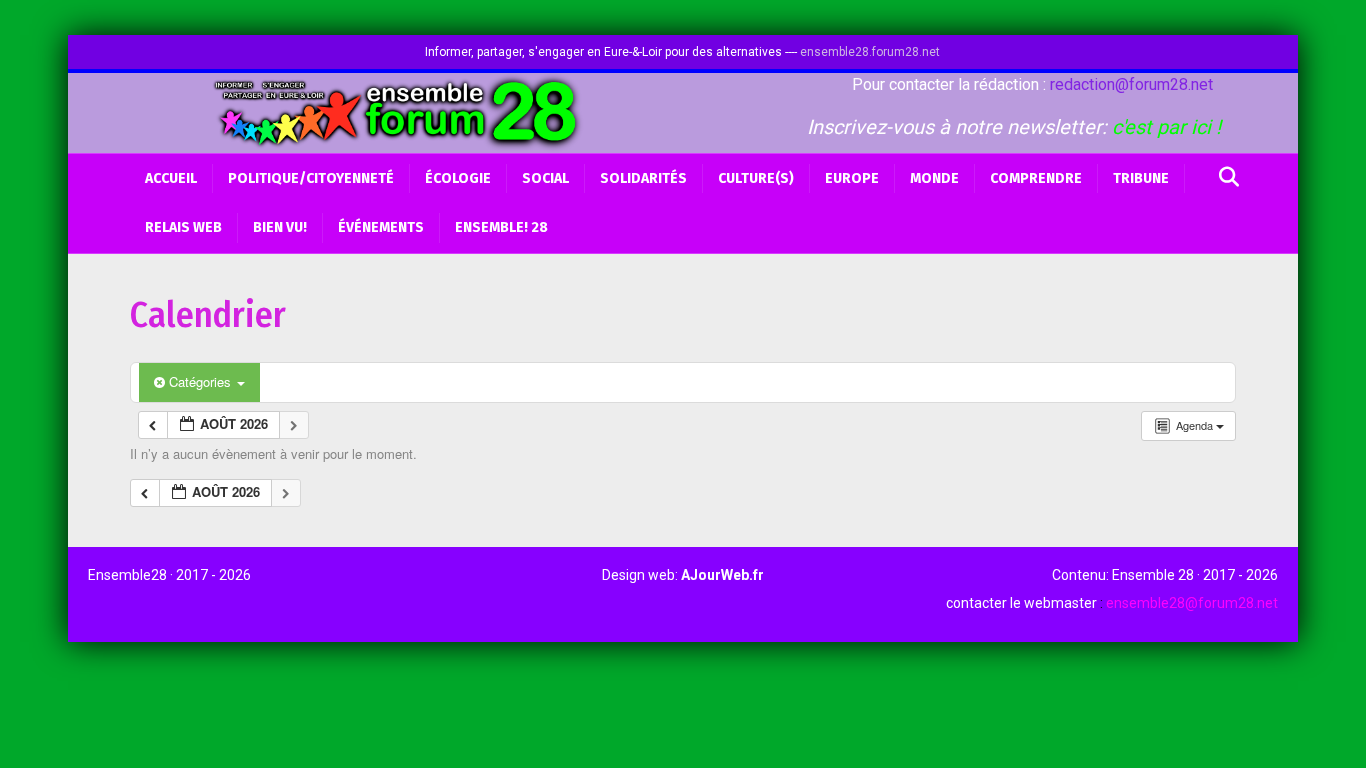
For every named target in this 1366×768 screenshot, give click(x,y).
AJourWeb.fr (722, 575)
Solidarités (643, 178)
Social (545, 178)
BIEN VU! (280, 227)
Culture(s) (756, 178)
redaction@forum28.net (1131, 84)
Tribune (1141, 178)
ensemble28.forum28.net (870, 52)
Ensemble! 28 (501, 227)
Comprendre (1036, 178)
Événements (381, 227)
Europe (852, 178)
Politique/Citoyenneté (311, 178)
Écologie (458, 178)
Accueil (171, 178)
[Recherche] (1223, 177)
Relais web (183, 227)
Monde (934, 178)
